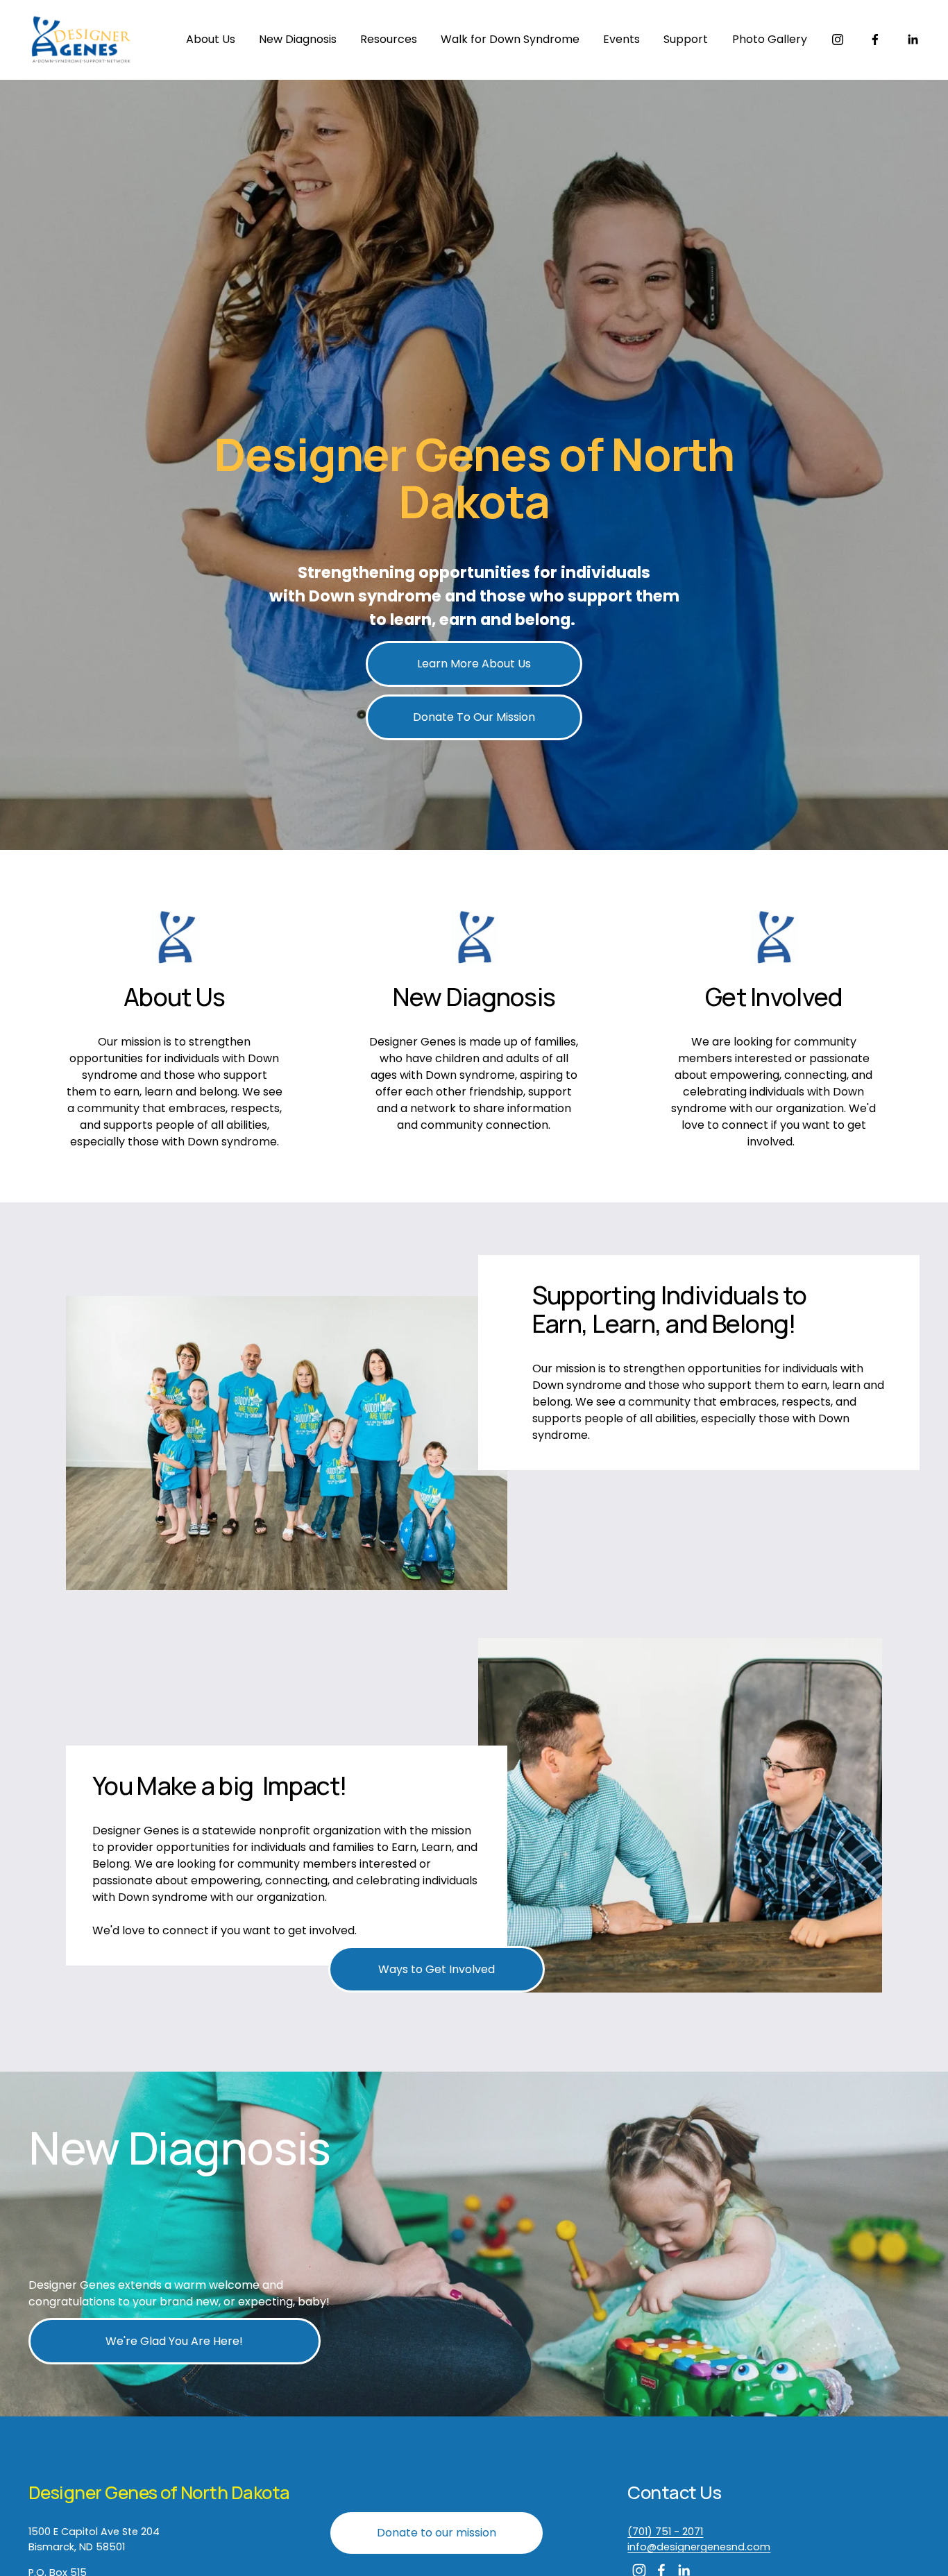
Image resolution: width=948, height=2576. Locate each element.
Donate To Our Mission (474, 717)
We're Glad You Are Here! (174, 2341)
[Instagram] (838, 40)
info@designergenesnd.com (699, 2547)
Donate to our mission (437, 2533)
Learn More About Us (474, 664)
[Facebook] (875, 40)
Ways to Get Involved (437, 1969)
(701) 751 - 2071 (665, 2532)
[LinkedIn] (913, 40)
